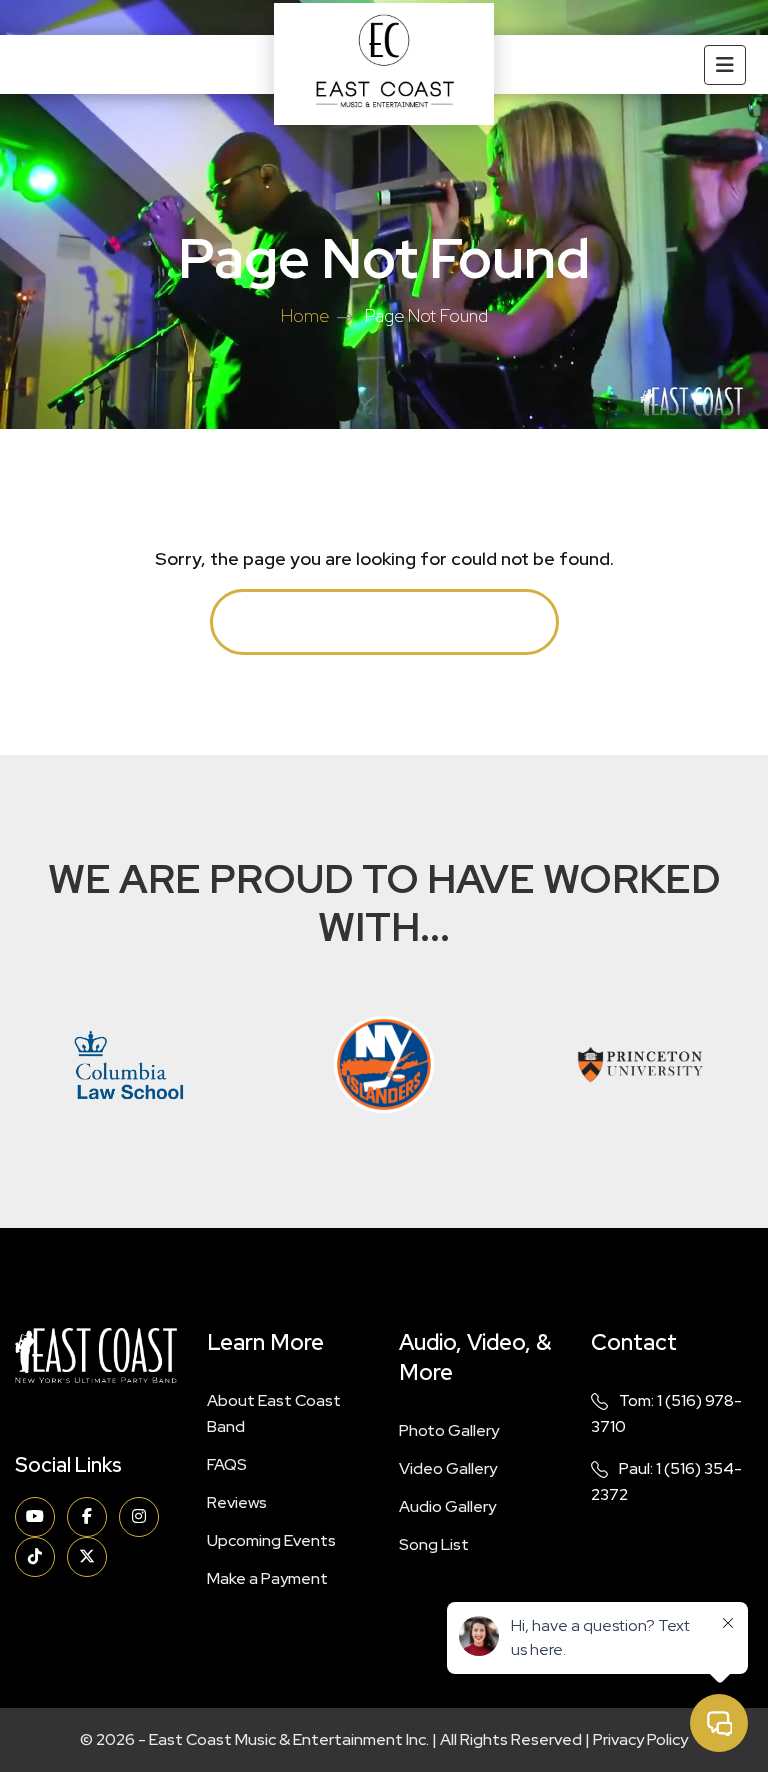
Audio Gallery (447, 1506)
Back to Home (384, 621)
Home (305, 315)
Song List (434, 1544)
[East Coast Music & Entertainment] (384, 64)
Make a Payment (267, 1578)
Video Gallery (448, 1468)
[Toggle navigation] (725, 65)
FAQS (227, 1464)
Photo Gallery (449, 1430)
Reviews (237, 1502)
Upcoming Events (271, 1540)
